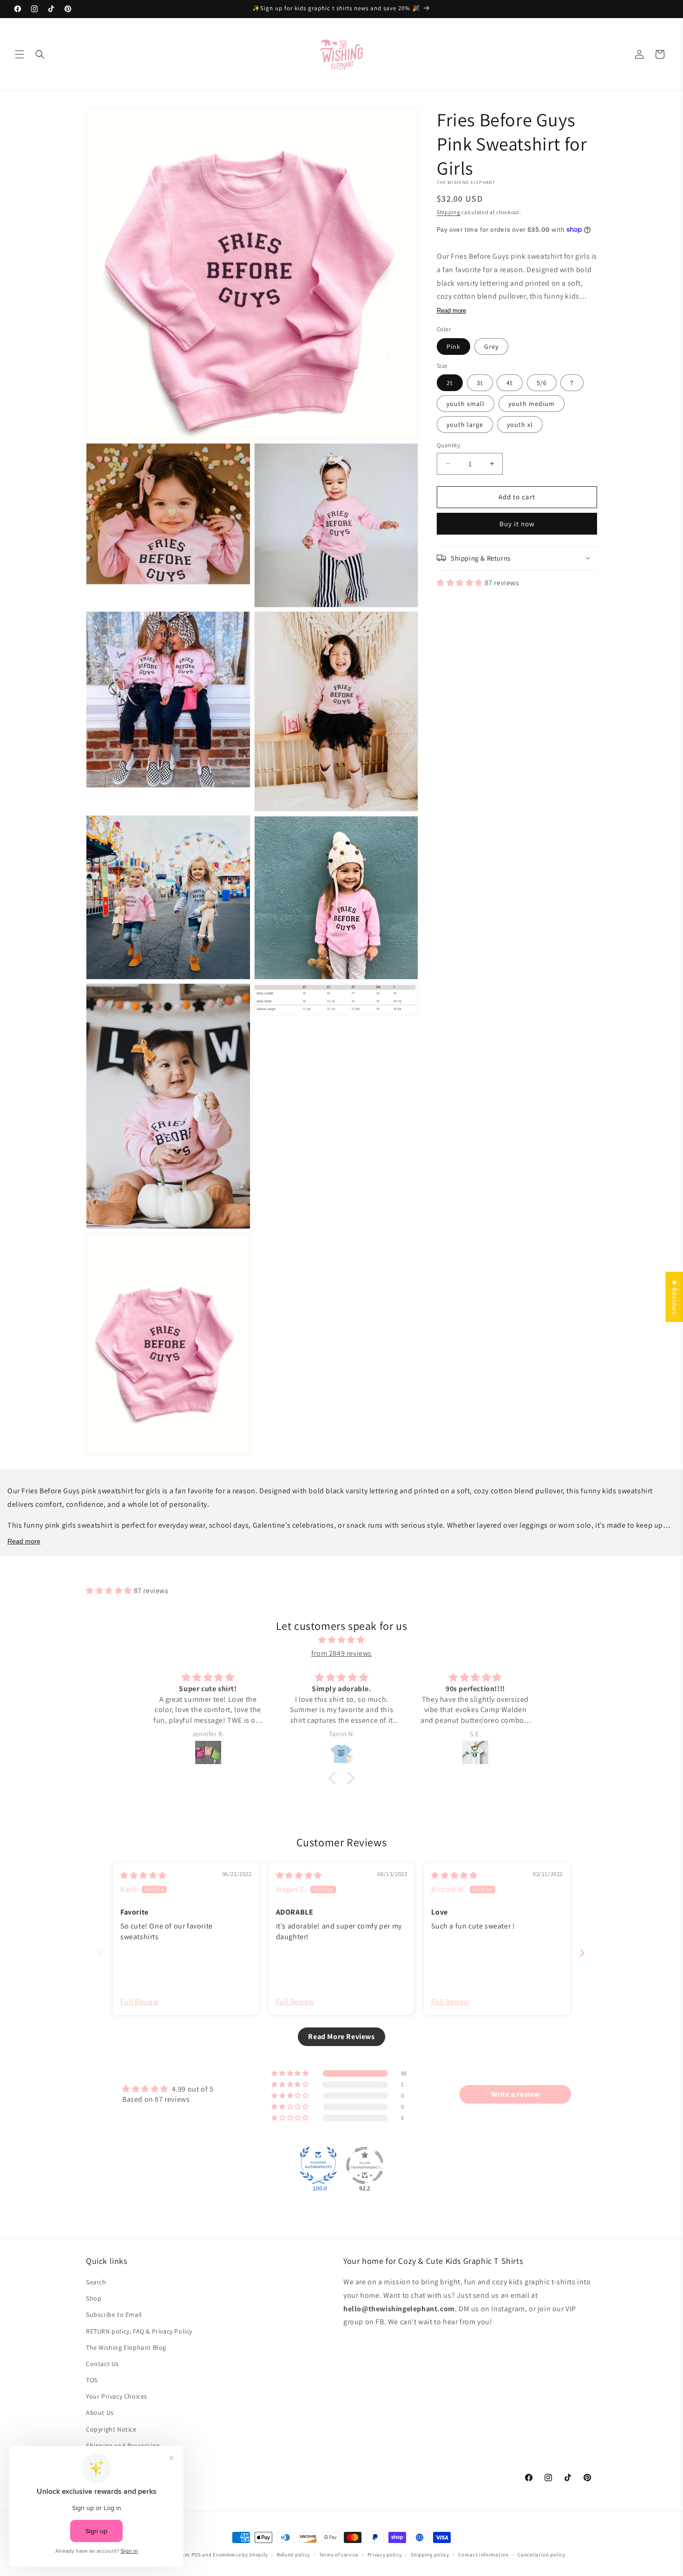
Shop (94, 2298)
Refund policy (293, 2555)
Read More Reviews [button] (341, 2037)
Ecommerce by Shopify (240, 2555)
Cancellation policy (541, 2555)
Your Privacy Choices (117, 2396)
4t (510, 383)
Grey (491, 346)
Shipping (449, 212)
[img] (341, 1640)
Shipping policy (430, 2555)
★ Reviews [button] (674, 1297)
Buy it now (517, 523)
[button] (20, 54)
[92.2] (365, 2165)
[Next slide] (582, 1953)
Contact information (483, 2555)
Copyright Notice (111, 2429)
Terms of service (339, 2555)
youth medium (532, 404)
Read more (451, 311)
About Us (100, 2413)
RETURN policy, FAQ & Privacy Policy (139, 2331)
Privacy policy (385, 2555)
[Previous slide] (101, 1953)
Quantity (448, 445)
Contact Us (102, 2364)
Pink (453, 346)
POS (196, 2555)
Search (96, 2282)
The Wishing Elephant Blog (126, 2347)
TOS (92, 2380)
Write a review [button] (516, 2094)
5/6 (542, 383)
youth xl (520, 425)
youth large (465, 425)
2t (450, 383)
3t (480, 383)
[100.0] (318, 2165)
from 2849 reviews (341, 1653)
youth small (466, 404)
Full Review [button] (139, 2002)
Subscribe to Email (114, 2314)
